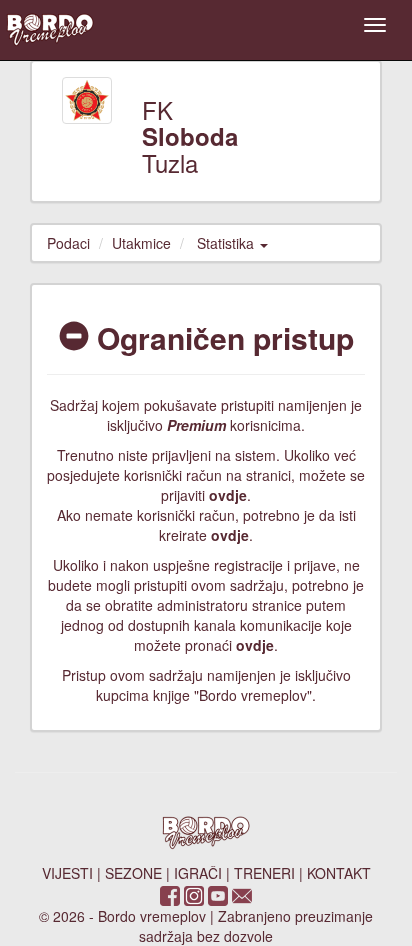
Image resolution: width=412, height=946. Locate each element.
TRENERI (264, 873)
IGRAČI (198, 873)
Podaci (68, 243)
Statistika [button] (227, 243)
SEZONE (133, 873)
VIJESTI (67, 873)
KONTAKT (339, 873)
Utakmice (141, 243)
